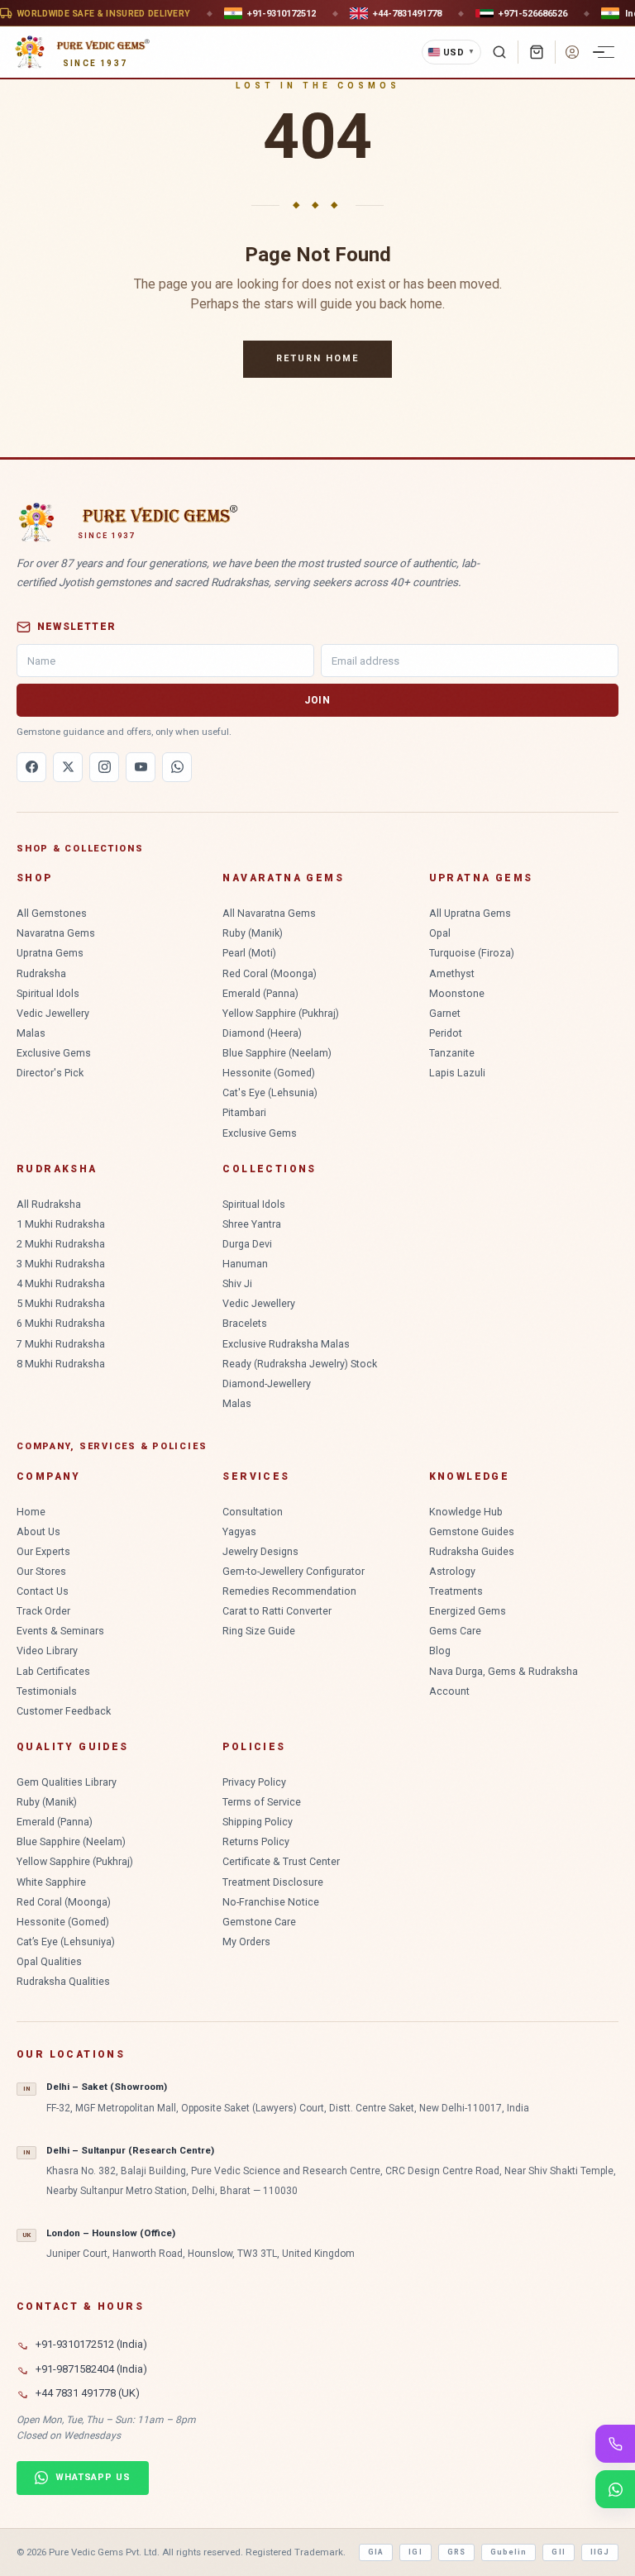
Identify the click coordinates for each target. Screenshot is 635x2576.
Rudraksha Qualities (63, 1981)
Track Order (43, 1611)
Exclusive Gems (54, 1053)
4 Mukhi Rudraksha (61, 1283)
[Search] (499, 52)
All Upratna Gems (470, 913)
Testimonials (47, 1691)
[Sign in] (572, 52)
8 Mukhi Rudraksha (61, 1364)
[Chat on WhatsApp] (615, 2489)
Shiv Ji (237, 1283)
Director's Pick (50, 1073)
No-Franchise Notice (271, 1902)
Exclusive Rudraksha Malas (286, 1344)
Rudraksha (41, 973)
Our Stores (41, 1571)
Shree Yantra (252, 1224)
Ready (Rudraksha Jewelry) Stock (300, 1364)
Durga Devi (247, 1244)
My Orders (246, 1942)
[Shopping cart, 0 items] (537, 52)
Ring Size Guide (259, 1631)
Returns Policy (256, 1841)
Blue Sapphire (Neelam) (277, 1053)
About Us (38, 1531)
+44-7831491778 (407, 13)
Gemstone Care (259, 1922)
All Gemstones (52, 913)
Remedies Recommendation (289, 1591)
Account (449, 1691)
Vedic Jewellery (53, 1013)
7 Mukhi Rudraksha (61, 1344)
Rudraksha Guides (472, 1551)
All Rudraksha (49, 1204)
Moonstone (457, 993)
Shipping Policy (258, 1822)
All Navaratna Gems (269, 913)
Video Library (47, 1651)
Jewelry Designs (260, 1551)
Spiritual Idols (48, 993)
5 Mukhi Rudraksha (61, 1303)
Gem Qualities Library (67, 1782)
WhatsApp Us (93, 2477)
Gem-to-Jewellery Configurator (294, 1571)
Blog (440, 1651)
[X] (68, 767)
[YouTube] (141, 767)
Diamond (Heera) (262, 1033)
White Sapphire (51, 1882)
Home (31, 1512)
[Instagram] (104, 767)
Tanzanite (452, 1053)
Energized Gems (468, 1611)
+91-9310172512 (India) (91, 2344)
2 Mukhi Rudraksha (61, 1244)
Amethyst (452, 973)
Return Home (317, 358)
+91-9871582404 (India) (91, 2369)
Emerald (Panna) (260, 993)
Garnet (445, 1013)
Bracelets (245, 1323)
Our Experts (43, 1551)
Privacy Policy (254, 1782)
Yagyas (239, 1531)
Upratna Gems (50, 953)
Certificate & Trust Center (281, 1861)
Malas (31, 1033)
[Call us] (615, 2444)
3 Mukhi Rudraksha (61, 1264)
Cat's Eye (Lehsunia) (270, 1092)
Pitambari (244, 1112)
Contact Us (43, 1591)
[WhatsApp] (177, 767)
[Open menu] (606, 52)
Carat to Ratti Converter (277, 1611)
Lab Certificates (53, 1671)
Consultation (253, 1512)
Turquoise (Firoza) (472, 953)
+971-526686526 (533, 13)
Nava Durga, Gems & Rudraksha (504, 1671)
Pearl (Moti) (249, 953)
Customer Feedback (64, 1711)
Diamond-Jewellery (267, 1383)
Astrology (452, 1571)
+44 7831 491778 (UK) (88, 2393)
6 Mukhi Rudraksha (61, 1323)
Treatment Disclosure (273, 1882)
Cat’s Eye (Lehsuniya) (66, 1942)
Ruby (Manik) (253, 933)
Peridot (446, 1033)
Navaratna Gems (56, 933)
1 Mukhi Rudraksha (61, 1224)
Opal (440, 933)
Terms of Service (262, 1802)
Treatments (456, 1591)
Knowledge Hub (466, 1512)
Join (317, 700)
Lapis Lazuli (457, 1073)
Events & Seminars (60, 1631)
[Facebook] (31, 767)
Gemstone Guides (472, 1531)
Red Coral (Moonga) (270, 973)
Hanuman (245, 1264)
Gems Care (455, 1631)
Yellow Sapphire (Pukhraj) (281, 1013)
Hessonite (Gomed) (269, 1073)
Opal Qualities (49, 1961)
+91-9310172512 (282, 13)
